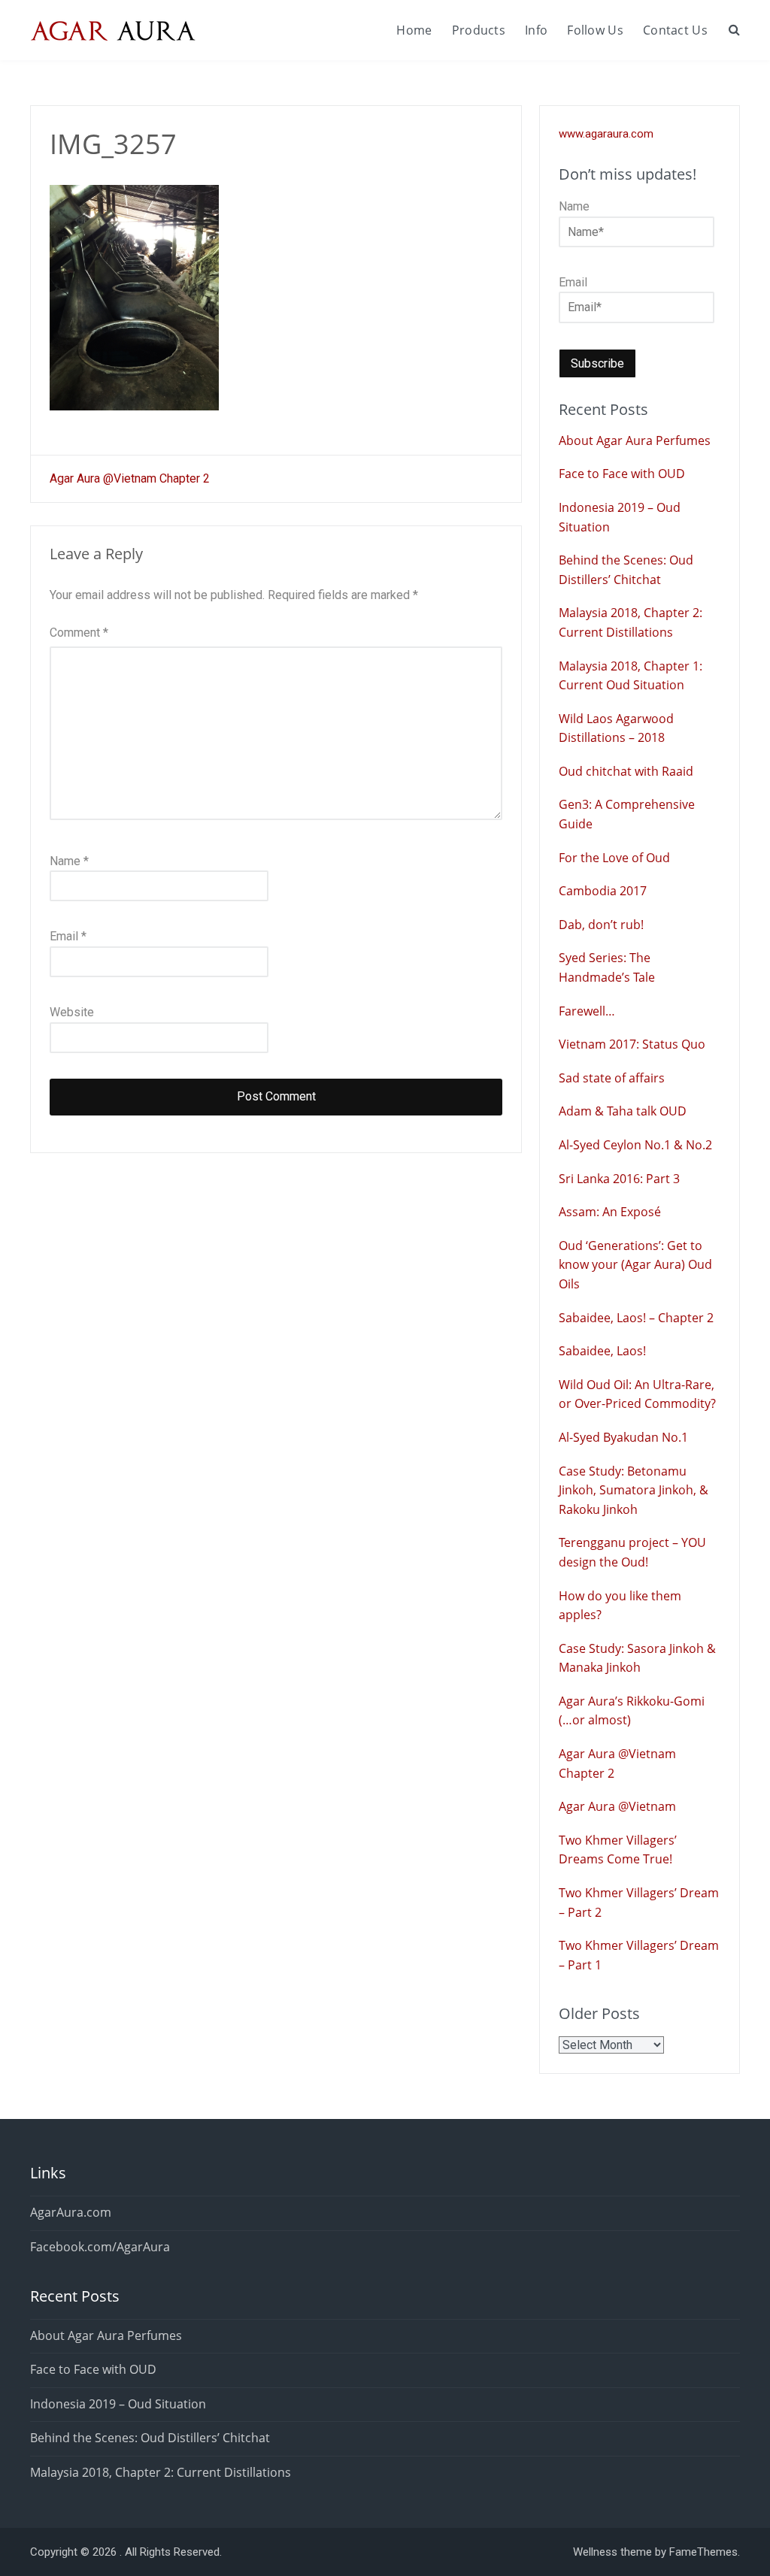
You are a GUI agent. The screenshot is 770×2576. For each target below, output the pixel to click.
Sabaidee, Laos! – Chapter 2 (636, 1318)
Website (72, 1012)
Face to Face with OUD (622, 474)
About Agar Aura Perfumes (635, 440)
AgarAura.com (71, 2212)
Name (69, 861)
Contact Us (675, 30)
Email (68, 936)
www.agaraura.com (606, 134)
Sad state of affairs (612, 1078)
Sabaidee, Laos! (602, 1351)
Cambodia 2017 (603, 891)
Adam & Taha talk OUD (623, 1111)
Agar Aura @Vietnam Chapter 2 (130, 478)
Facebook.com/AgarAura (100, 2247)
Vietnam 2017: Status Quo (632, 1044)
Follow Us (595, 30)
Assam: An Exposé (610, 1212)
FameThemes (703, 2552)
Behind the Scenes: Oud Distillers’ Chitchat (150, 2438)
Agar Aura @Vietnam (617, 1806)
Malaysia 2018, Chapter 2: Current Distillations (161, 2472)
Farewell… (587, 1011)
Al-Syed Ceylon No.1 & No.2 (635, 1145)
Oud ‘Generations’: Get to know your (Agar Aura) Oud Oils (635, 1265)
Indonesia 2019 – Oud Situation (118, 2404)
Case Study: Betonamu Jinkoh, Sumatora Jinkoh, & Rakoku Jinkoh (634, 1490)
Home (414, 30)
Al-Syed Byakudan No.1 (623, 1437)
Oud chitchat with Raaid (626, 771)
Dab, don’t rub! (601, 925)
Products (479, 30)
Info (536, 30)
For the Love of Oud (614, 858)
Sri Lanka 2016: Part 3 (619, 1179)
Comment (79, 633)
